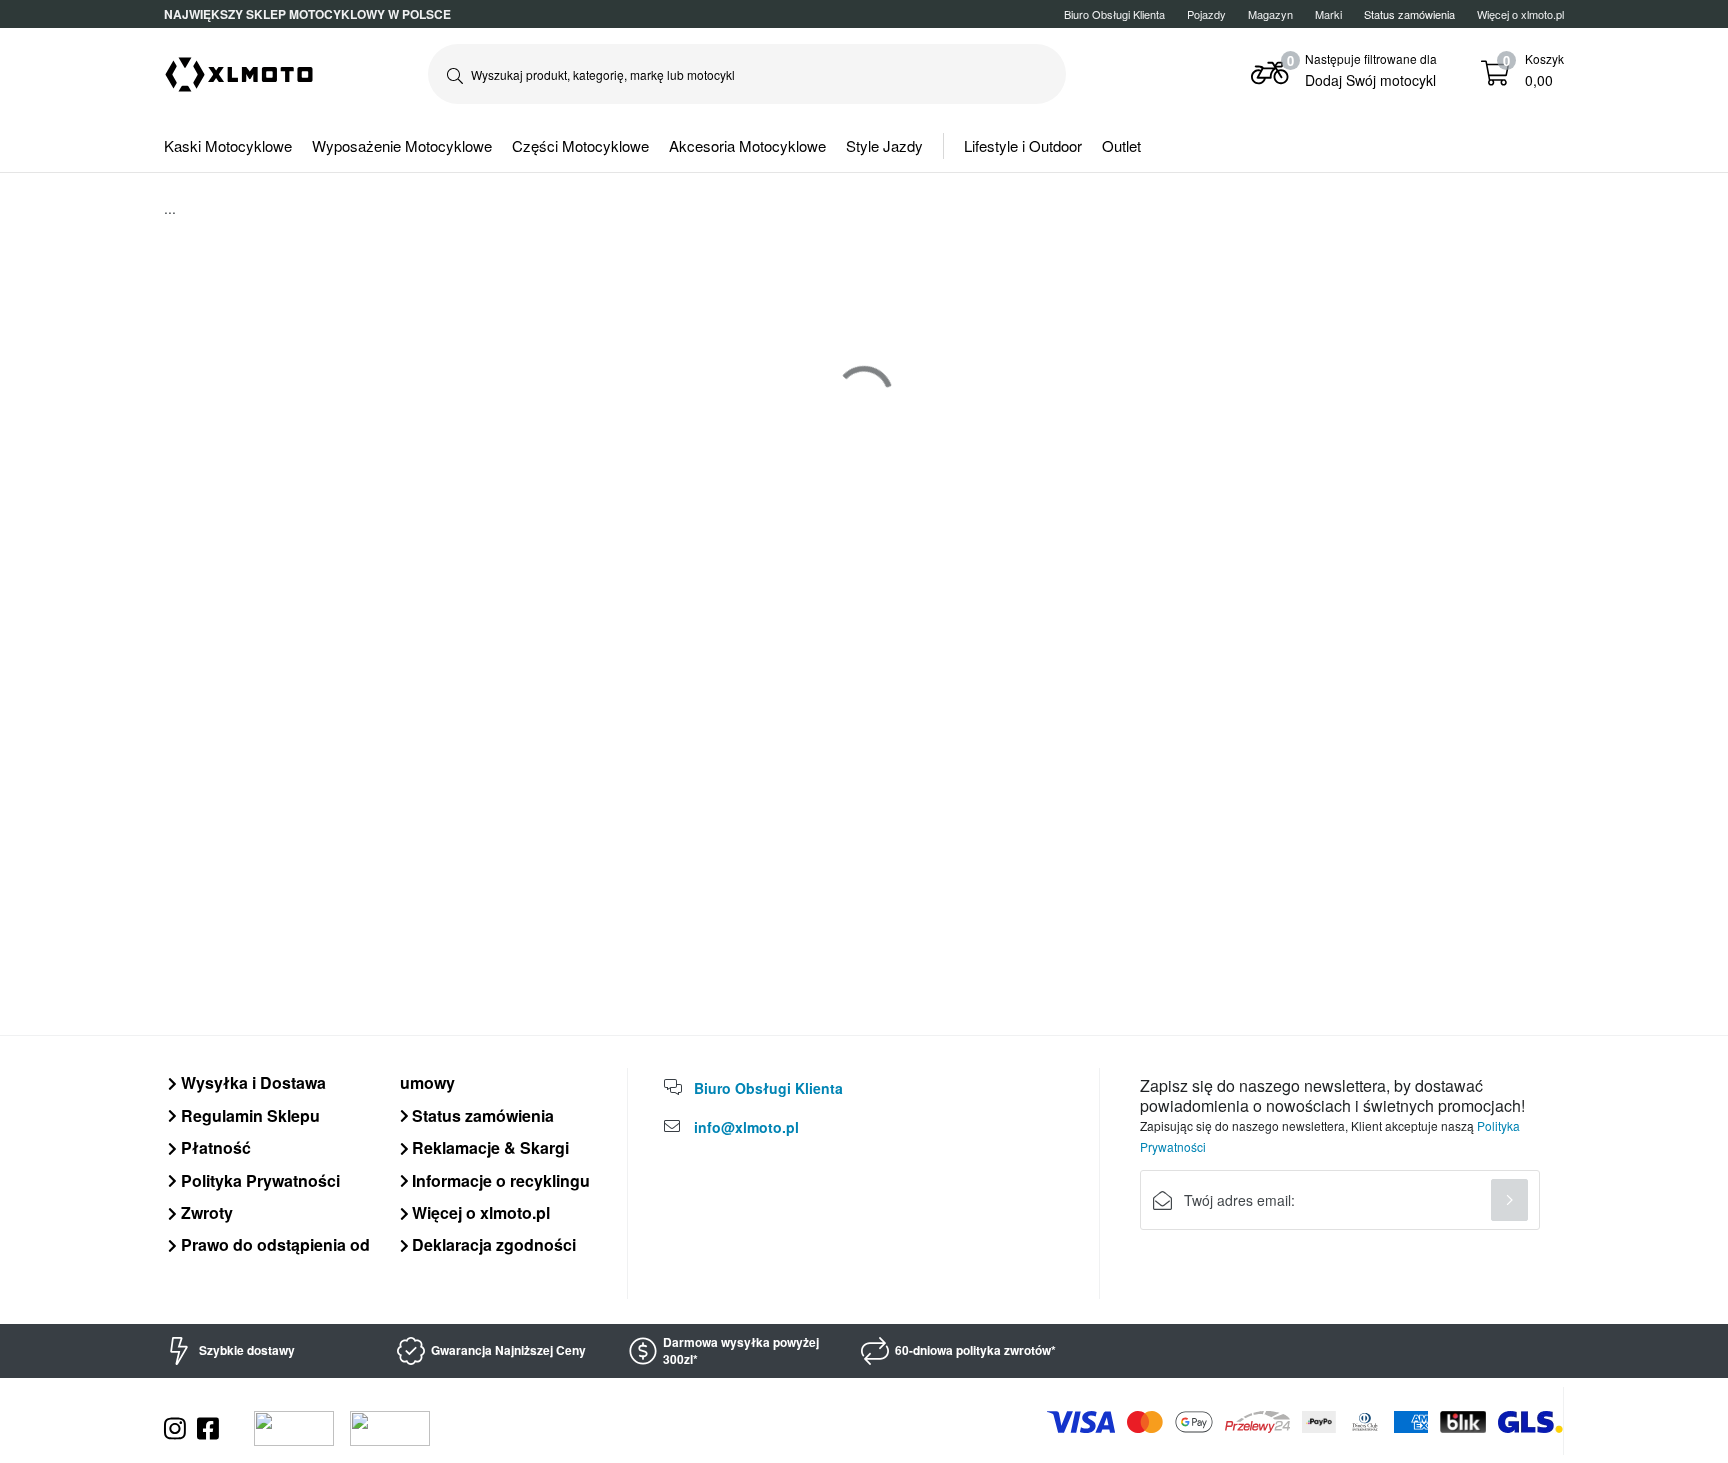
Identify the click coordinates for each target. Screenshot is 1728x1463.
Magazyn (1270, 14)
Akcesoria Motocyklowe (747, 145)
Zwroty (205, 1212)
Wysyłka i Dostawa (251, 1082)
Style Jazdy (884, 145)
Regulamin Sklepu (248, 1115)
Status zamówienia (481, 1115)
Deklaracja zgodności (492, 1244)
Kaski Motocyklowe (228, 145)
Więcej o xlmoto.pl (1520, 14)
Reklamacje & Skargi (488, 1147)
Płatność (214, 1147)
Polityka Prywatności (258, 1180)
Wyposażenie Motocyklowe (402, 145)
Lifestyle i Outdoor (1023, 145)
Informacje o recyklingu (499, 1180)
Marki (1328, 14)
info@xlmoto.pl (746, 1127)
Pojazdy (1206, 14)
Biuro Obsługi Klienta (1114, 14)
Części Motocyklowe (580, 145)
